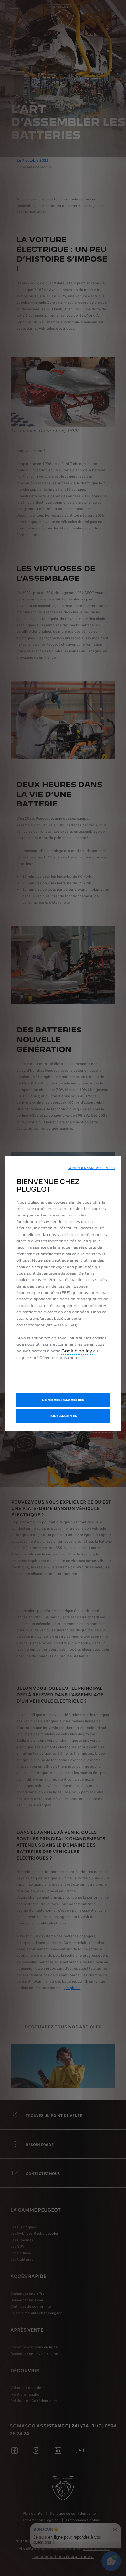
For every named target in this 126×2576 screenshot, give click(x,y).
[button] (92, 1168)
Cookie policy (77, 1351)
